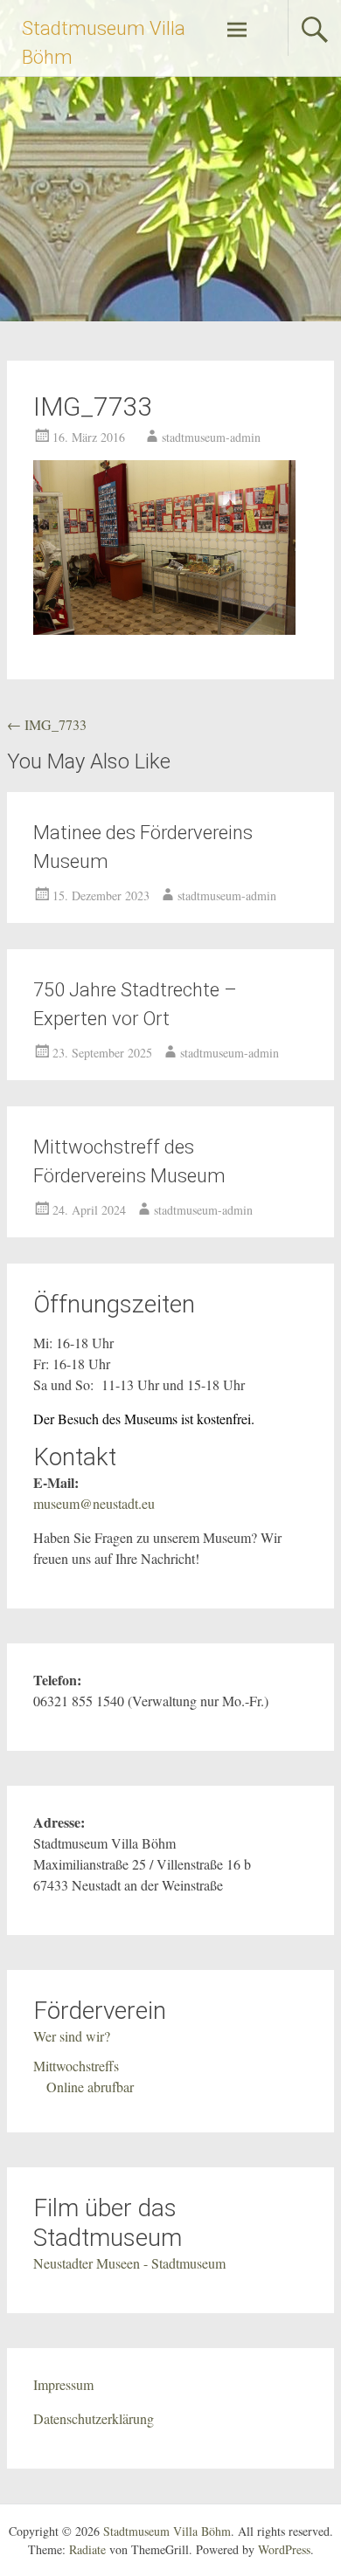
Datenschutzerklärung (94, 2418)
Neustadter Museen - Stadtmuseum (129, 2263)
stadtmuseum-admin (211, 437)
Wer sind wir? (72, 2036)
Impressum (63, 2384)
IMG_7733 (47, 724)
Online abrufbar (90, 2087)
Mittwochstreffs (76, 2066)
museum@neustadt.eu (94, 1503)
